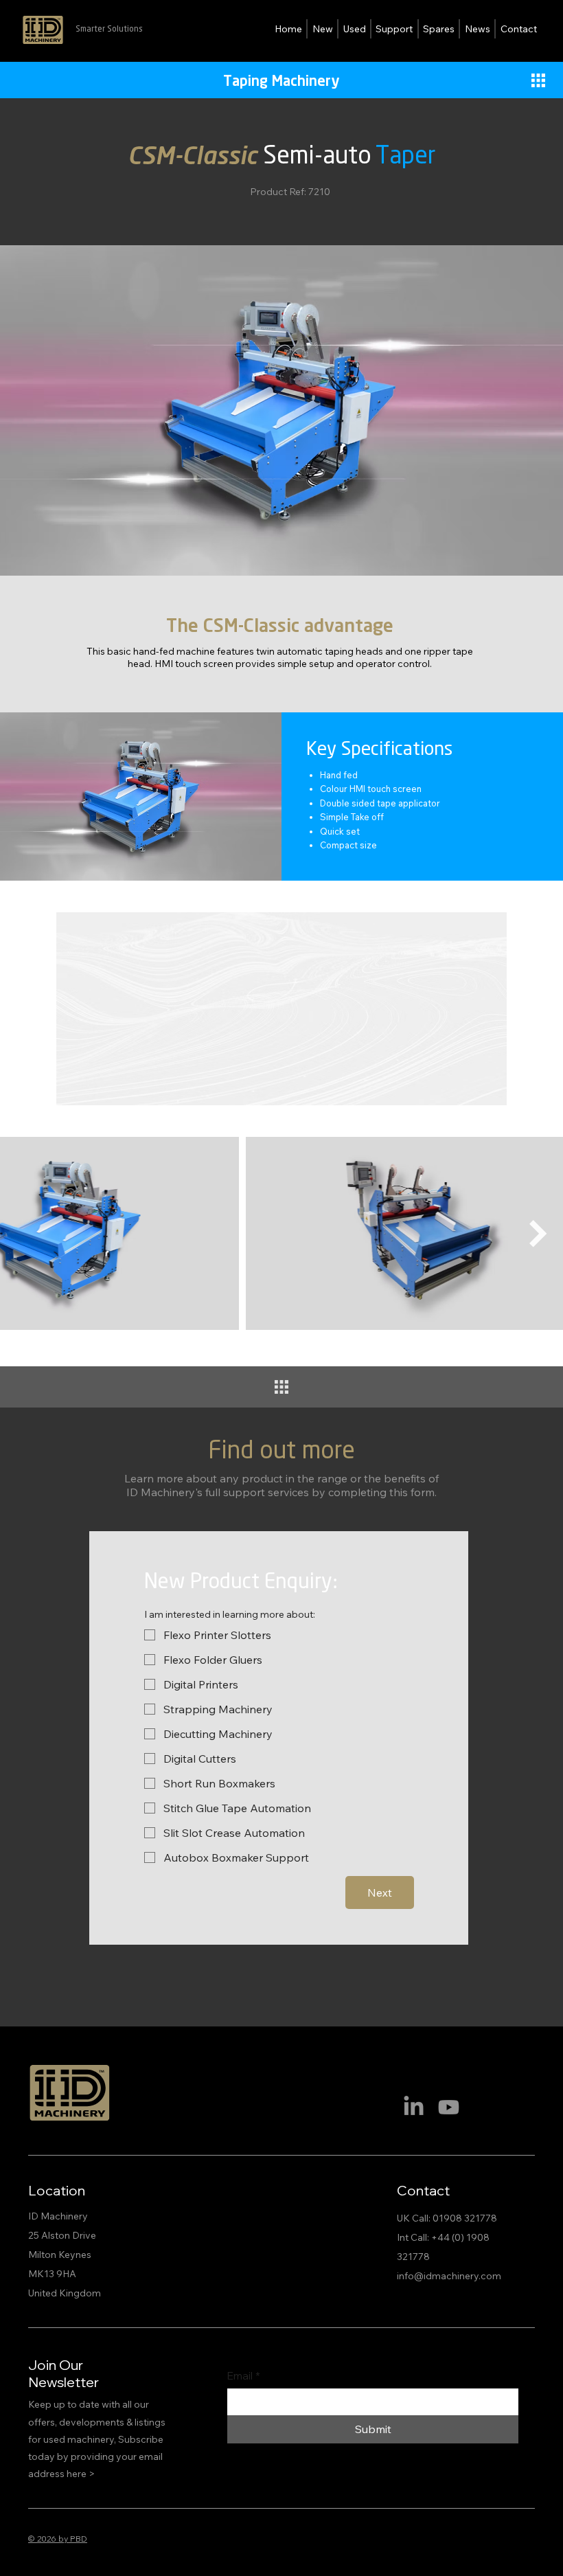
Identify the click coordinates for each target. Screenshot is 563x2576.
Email (244, 2376)
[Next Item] (538, 1234)
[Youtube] (449, 2107)
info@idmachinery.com (449, 2276)
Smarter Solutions (109, 29)
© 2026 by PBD (58, 2539)
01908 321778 (465, 2218)
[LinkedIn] (414, 2107)
